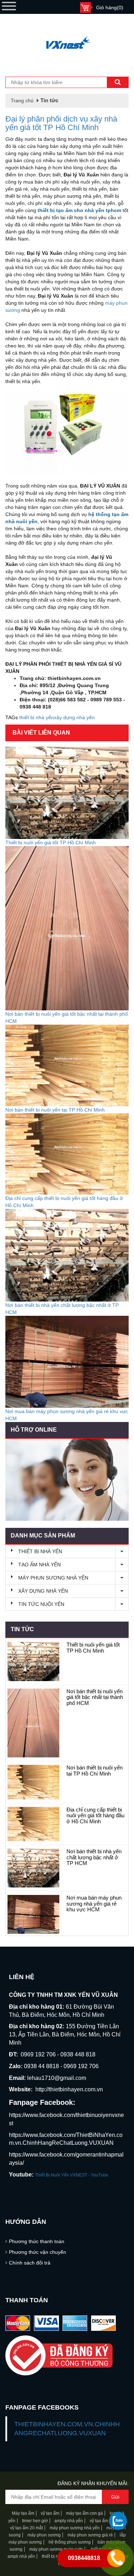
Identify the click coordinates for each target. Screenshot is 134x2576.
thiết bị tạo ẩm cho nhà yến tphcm (79, 210)
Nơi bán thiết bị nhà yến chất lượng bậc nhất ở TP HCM (94, 1857)
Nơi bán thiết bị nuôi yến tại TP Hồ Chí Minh (95, 1771)
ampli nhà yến (21, 2556)
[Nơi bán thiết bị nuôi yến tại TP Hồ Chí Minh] (33, 1782)
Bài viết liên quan (41, 733)
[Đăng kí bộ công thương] (67, 2356)
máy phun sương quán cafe (56, 2549)
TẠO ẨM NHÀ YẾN (39, 1565)
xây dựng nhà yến (74, 717)
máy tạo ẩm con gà (85, 2513)
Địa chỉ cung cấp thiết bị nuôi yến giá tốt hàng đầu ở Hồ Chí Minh (95, 1815)
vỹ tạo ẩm (49, 2513)
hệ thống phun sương (70, 2542)
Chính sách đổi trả (30, 2263)
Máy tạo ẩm (23, 2513)
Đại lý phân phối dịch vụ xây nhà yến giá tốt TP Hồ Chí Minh (61, 123)
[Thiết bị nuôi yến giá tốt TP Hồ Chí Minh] (33, 1661)
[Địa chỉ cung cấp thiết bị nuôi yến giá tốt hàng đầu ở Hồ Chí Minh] (33, 1824)
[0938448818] (118, 2521)
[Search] (118, 82)
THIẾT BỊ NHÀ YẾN (40, 1551)
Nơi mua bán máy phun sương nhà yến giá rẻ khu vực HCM (94, 1903)
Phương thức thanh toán (37, 2241)
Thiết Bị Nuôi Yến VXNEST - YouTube (72, 2175)
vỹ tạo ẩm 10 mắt (106, 2521)
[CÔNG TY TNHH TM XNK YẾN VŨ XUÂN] (67, 43)
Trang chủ (22, 101)
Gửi (115, 2497)
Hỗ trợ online (34, 1430)
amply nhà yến (68, 2521)
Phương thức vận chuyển (38, 2252)
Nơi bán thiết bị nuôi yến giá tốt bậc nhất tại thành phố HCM (95, 1697)
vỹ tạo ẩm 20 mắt (26, 2528)
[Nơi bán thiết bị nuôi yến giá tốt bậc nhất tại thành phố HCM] (33, 1723)
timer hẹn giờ (35, 2521)
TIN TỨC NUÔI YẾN (41, 1604)
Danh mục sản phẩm (43, 1536)
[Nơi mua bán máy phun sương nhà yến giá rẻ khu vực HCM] (33, 1914)
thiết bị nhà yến (37, 717)
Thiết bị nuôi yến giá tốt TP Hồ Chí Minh (93, 1648)
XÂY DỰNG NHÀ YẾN (43, 1591)
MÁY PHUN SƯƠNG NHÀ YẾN (53, 1578)
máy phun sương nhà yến (75, 2528)
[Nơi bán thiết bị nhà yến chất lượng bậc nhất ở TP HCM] (33, 1868)
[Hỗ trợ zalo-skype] (67, 1480)
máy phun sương (44, 2535)
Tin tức (22, 1629)
